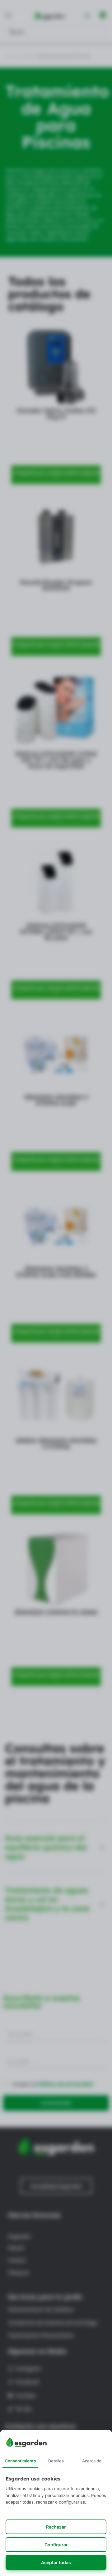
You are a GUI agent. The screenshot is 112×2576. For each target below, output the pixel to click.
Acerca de (92, 2461)
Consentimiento (20, 2461)
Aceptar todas (56, 2562)
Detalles (56, 2461)
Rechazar (56, 2527)
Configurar (56, 2545)
